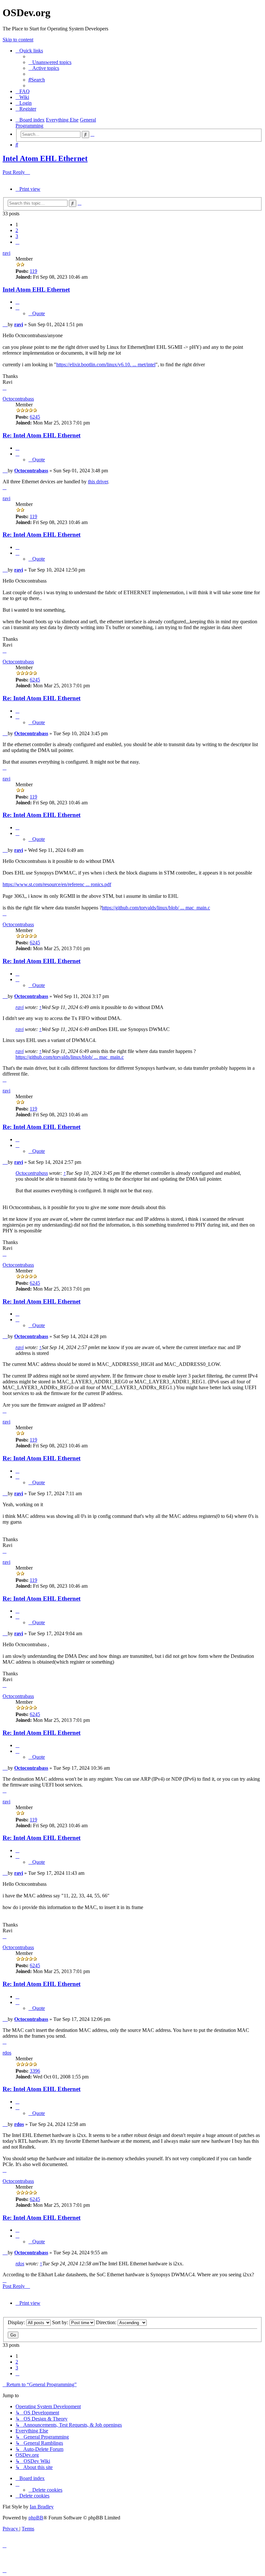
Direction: (107, 2322)
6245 (35, 417)
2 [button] (17, 230)
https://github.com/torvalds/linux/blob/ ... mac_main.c (156, 908)
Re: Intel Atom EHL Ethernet (42, 435)
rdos (7, 2053)
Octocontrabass (18, 399)
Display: (17, 2322)
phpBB (36, 2518)
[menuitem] (50, 62)
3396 (35, 2071)
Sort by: (61, 2322)
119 (33, 271)
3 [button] (17, 236)
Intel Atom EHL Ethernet (45, 158)
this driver (98, 482)
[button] (17, 242)
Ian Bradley (42, 2507)
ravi (6, 253)
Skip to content (18, 40)
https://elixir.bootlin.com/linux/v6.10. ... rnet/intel (106, 365)
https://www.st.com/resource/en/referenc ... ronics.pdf (57, 884)
